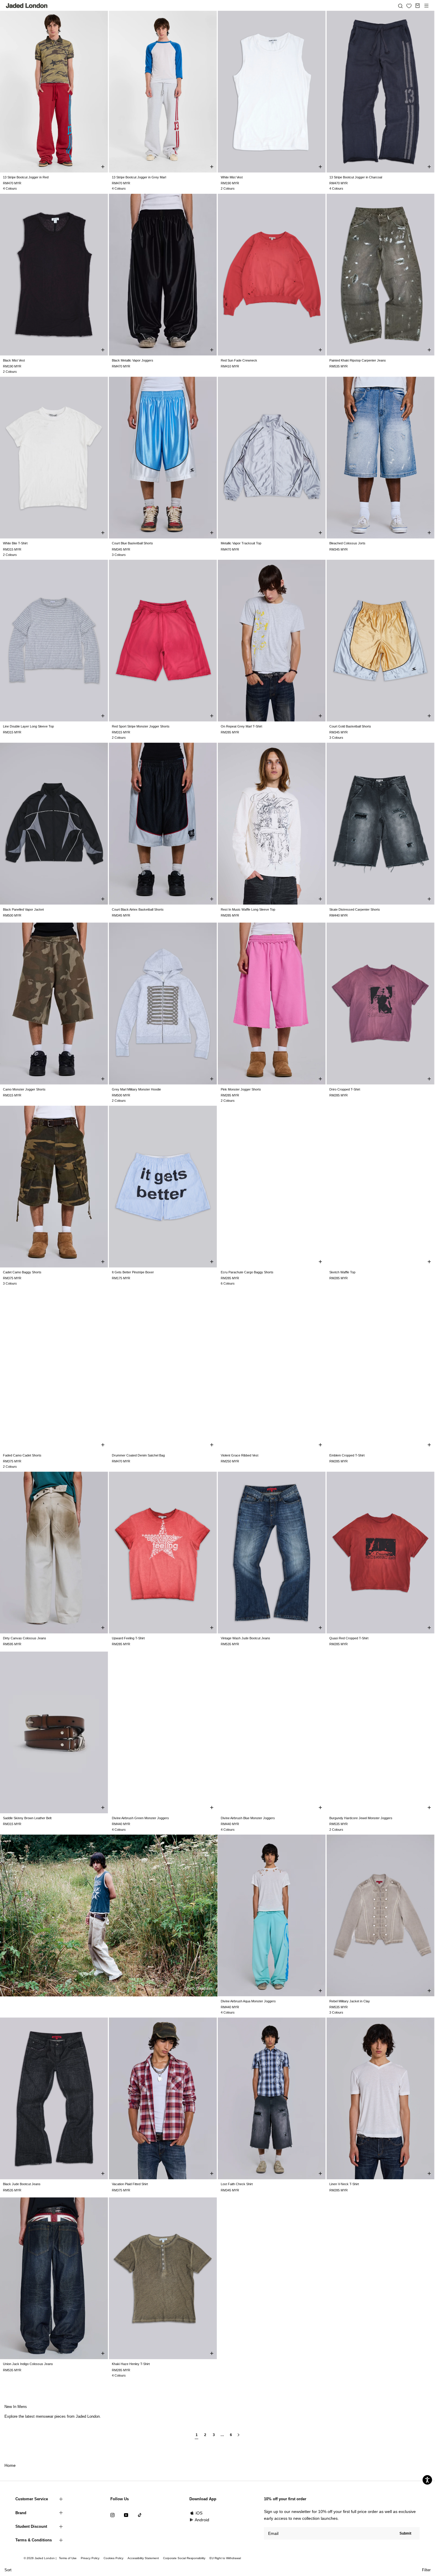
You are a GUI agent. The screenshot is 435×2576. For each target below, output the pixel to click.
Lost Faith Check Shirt (237, 2184)
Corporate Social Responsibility (184, 2558)
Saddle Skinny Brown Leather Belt (27, 1818)
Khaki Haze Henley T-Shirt (131, 2364)
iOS (199, 2513)
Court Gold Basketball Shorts (350, 726)
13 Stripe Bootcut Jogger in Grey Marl (139, 177)
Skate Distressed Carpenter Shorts (355, 909)
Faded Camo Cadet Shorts (22, 1455)
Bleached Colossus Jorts (347, 543)
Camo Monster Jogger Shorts (24, 1089)
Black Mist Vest (14, 360)
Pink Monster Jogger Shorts (241, 1089)
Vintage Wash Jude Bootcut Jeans (245, 1638)
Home (10, 2465)
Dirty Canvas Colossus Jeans (25, 1638)
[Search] (400, 6)
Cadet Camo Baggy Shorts (22, 1272)
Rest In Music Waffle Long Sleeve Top (248, 909)
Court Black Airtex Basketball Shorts (138, 909)
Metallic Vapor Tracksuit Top (241, 543)
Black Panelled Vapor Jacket (23, 909)
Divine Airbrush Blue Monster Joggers (248, 1818)
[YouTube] (126, 2515)
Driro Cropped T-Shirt (345, 1089)
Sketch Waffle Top (342, 1272)
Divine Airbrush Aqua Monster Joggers (248, 2001)
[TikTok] (140, 2515)
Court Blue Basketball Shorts (132, 543)
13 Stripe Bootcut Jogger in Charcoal (356, 177)
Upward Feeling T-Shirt (128, 1638)
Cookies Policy (113, 2558)
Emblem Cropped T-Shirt (347, 1455)
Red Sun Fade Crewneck (239, 360)
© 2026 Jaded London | (41, 2558)
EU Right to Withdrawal (225, 2558)
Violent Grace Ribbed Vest (240, 1455)
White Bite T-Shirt (15, 543)
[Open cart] (418, 6)
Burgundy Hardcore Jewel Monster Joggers (361, 1818)
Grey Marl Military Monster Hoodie (136, 1089)
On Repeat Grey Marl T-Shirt (241, 726)
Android (202, 2520)
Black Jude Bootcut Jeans (22, 2184)
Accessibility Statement (143, 2558)
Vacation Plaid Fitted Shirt (130, 2184)
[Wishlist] (409, 6)
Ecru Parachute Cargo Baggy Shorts (247, 1272)
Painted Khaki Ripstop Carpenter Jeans (358, 360)
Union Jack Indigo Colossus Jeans (28, 2364)
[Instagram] (112, 2515)
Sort (8, 2570)
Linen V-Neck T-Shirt (344, 2184)
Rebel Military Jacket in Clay (350, 2001)
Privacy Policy (90, 2558)
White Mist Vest (232, 177)
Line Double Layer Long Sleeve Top (28, 726)
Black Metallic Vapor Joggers (133, 360)
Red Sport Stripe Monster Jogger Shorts (141, 726)
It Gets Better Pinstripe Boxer (133, 1272)
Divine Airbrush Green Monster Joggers (140, 1818)
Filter (426, 2570)
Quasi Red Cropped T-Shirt (349, 1638)
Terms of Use (68, 2558)
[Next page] (239, 2437)
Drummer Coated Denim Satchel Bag (138, 1455)
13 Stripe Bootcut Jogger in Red (26, 177)
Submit (405, 2533)
